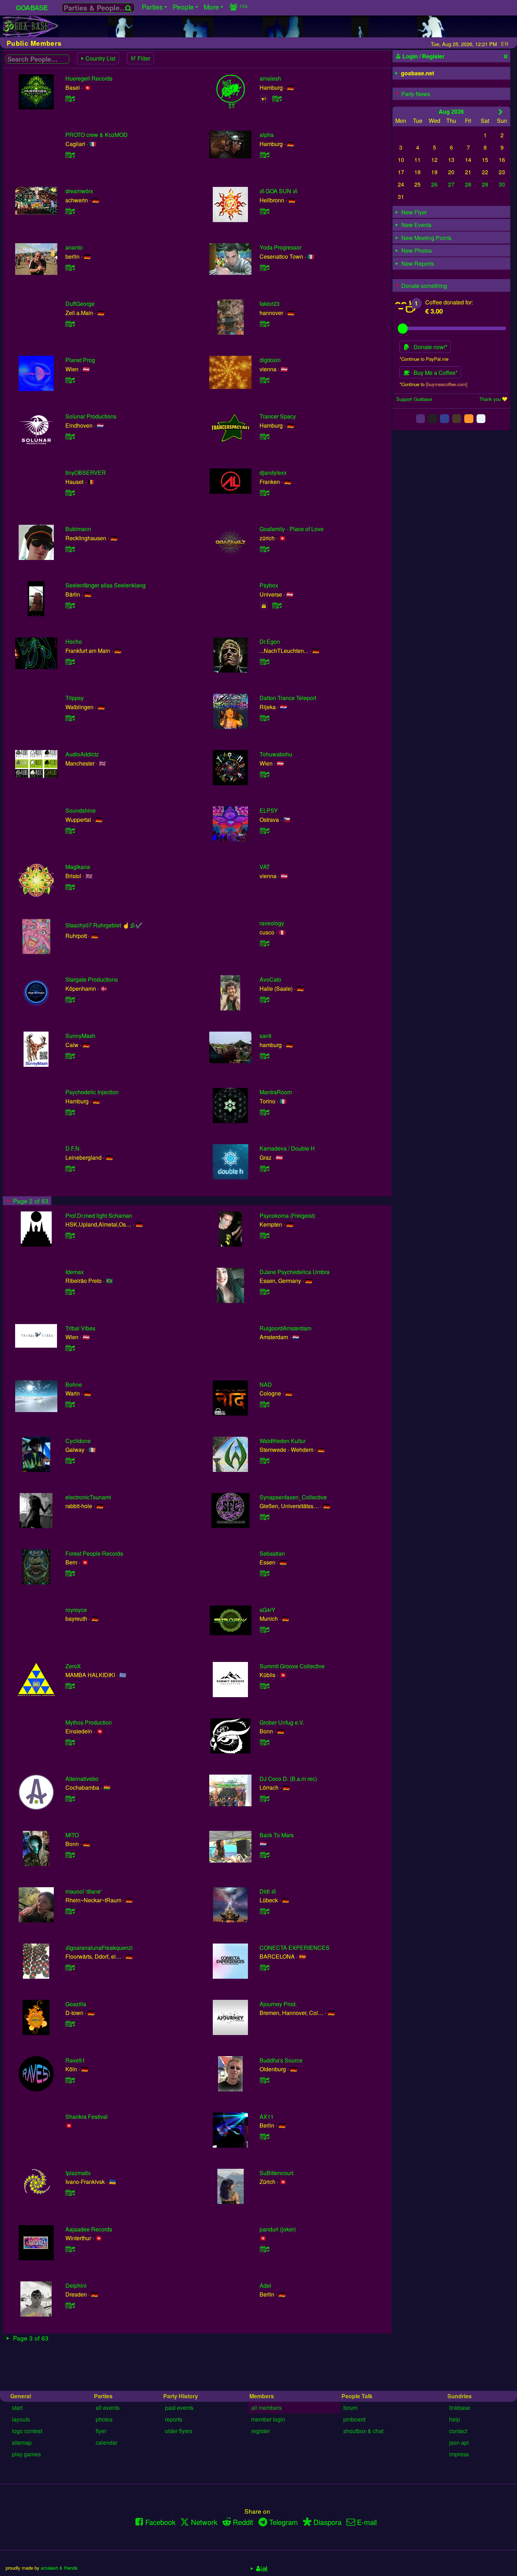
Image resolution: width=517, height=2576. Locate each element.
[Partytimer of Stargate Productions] (70, 999)
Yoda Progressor (280, 247)
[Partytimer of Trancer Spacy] (264, 436)
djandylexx (273, 473)
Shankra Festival (87, 2117)
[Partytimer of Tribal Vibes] (70, 1348)
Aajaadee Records (89, 2229)
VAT (265, 867)
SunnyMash (80, 1036)
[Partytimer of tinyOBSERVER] (70, 493)
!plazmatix (78, 2173)
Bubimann (78, 529)
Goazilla (76, 2004)
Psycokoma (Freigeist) (287, 1215)
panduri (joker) (278, 2229)
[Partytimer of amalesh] (277, 98)
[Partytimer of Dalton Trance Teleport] (264, 718)
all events (108, 2408)
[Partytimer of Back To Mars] (264, 1855)
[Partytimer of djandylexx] (264, 493)
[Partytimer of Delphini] (70, 2305)
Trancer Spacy (278, 416)
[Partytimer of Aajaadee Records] (70, 2249)
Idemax (75, 1272)
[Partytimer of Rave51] (70, 2080)
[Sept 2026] (501, 112)
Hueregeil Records (89, 78)
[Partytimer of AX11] (264, 2136)
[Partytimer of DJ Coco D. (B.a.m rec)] (264, 1798)
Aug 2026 (451, 111)
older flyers (179, 2431)
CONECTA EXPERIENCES (295, 1948)
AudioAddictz (82, 754)
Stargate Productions (92, 979)
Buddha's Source (281, 2060)
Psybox (269, 585)
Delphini (76, 2285)
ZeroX (73, 1666)
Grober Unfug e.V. (282, 1722)
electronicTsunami (88, 1497)
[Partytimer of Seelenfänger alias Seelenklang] (70, 605)
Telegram (283, 2522)
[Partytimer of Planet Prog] (70, 380)
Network (204, 2522)
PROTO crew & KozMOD (97, 135)
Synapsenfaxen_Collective (293, 1497)
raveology (272, 923)
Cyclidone (78, 1441)
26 (434, 184)
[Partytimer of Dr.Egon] (264, 662)
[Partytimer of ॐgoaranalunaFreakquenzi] (70, 1967)
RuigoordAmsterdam (285, 1328)
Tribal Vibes (80, 1328)
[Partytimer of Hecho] (70, 662)
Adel (265, 2285)
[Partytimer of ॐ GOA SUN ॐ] (264, 211)
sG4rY (267, 1610)
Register (260, 2431)
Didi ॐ (268, 1891)
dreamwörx (79, 191)
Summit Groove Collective (292, 1666)
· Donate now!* (428, 347)
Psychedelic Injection (92, 1092)
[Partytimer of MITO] (70, 1855)
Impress (459, 2454)
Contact (458, 2431)
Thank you (490, 399)
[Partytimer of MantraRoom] (264, 1112)
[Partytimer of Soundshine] (70, 830)
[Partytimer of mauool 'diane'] (70, 1911)
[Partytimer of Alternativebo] (70, 1798)
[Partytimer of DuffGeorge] (70, 324)
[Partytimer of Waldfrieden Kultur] (264, 1460)
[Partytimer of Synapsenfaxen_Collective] (264, 1517)
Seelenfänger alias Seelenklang (106, 585)
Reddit (243, 2522)
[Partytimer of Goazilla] (70, 2024)
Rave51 (75, 2060)
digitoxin (270, 360)
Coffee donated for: (449, 302)
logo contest (27, 2431)
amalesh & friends (59, 2568)
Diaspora (327, 2522)
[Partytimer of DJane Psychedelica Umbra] (264, 1292)
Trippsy (75, 698)
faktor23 (270, 304)
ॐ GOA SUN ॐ (278, 191)
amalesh (270, 78)
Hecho (74, 641)
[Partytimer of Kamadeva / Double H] (264, 1168)
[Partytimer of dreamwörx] (70, 211)
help (455, 2419)
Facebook (160, 2522)
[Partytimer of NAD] (264, 1404)
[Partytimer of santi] (264, 1056)
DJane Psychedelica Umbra (295, 1272)
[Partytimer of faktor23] (264, 324)
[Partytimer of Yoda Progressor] (264, 267)
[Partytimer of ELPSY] (264, 830)
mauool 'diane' (84, 1891)
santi (266, 1036)
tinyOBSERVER (86, 473)
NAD (266, 1384)
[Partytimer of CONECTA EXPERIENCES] (264, 1967)
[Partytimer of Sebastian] (264, 1573)
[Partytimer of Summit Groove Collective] (264, 1686)
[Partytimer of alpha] (264, 155)
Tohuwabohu (276, 754)
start (17, 2408)
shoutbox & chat (363, 2431)
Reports (174, 2419)
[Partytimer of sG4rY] (264, 1629)
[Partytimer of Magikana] (70, 887)
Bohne (74, 1384)
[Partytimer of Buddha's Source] (264, 2080)
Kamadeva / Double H (287, 1148)
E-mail (367, 2522)
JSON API (459, 2442)
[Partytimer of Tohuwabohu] (264, 774)
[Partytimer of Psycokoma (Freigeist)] (264, 1235)
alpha (267, 135)
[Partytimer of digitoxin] (264, 380)
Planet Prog (80, 360)
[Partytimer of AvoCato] (264, 999)
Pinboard (354, 2419)
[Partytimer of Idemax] (70, 1292)
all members (266, 2408)
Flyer (101, 2431)
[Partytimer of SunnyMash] (70, 1056)
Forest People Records (94, 1553)
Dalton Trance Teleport (288, 698)
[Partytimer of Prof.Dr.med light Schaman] (70, 1235)
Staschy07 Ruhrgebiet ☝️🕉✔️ (104, 925)
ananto (74, 247)
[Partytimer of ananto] (70, 267)
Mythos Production (89, 1722)
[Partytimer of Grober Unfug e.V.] (264, 1742)
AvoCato (270, 979)
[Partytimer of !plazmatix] (70, 2193)
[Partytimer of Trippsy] (70, 718)
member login (268, 2419)
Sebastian (272, 1553)
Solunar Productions (91, 416)
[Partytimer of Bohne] (70, 1404)
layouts (21, 2419)
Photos (104, 2419)
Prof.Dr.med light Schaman (99, 1215)
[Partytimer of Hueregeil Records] (70, 98)
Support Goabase (414, 399)
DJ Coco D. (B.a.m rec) (288, 1779)
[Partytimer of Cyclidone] (70, 1460)
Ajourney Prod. (278, 2004)
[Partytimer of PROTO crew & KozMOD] (70, 155)
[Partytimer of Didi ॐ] (264, 1911)
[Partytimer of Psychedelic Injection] (70, 1112)
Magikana (78, 867)
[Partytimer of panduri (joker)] (264, 2249)
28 (468, 184)
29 (485, 184)
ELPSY (269, 810)
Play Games (26, 2454)
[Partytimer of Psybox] (277, 605)
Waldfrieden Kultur (283, 1441)
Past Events (179, 2408)
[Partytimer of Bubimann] (70, 549)
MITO (72, 1835)
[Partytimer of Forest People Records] (70, 1573)
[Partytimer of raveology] (264, 943)
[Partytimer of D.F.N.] (70, 1168)
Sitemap (22, 2442)
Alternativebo (82, 1779)
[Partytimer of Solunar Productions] (70, 436)
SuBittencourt (276, 2173)
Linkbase (460, 2408)
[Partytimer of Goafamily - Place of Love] (264, 549)
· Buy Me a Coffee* (433, 373)
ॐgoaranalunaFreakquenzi (99, 1948)
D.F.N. (73, 1148)
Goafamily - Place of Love (292, 529)
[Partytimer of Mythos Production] (70, 1742)
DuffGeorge (80, 304)
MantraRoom (276, 1092)
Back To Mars (277, 1835)
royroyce (76, 1610)
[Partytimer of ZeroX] (70, 1686)
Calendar (107, 2442)
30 (502, 184)
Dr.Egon (270, 641)
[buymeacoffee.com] (447, 384)
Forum (350, 2408)
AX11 (267, 2117)
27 (451, 184)
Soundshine (81, 810)
